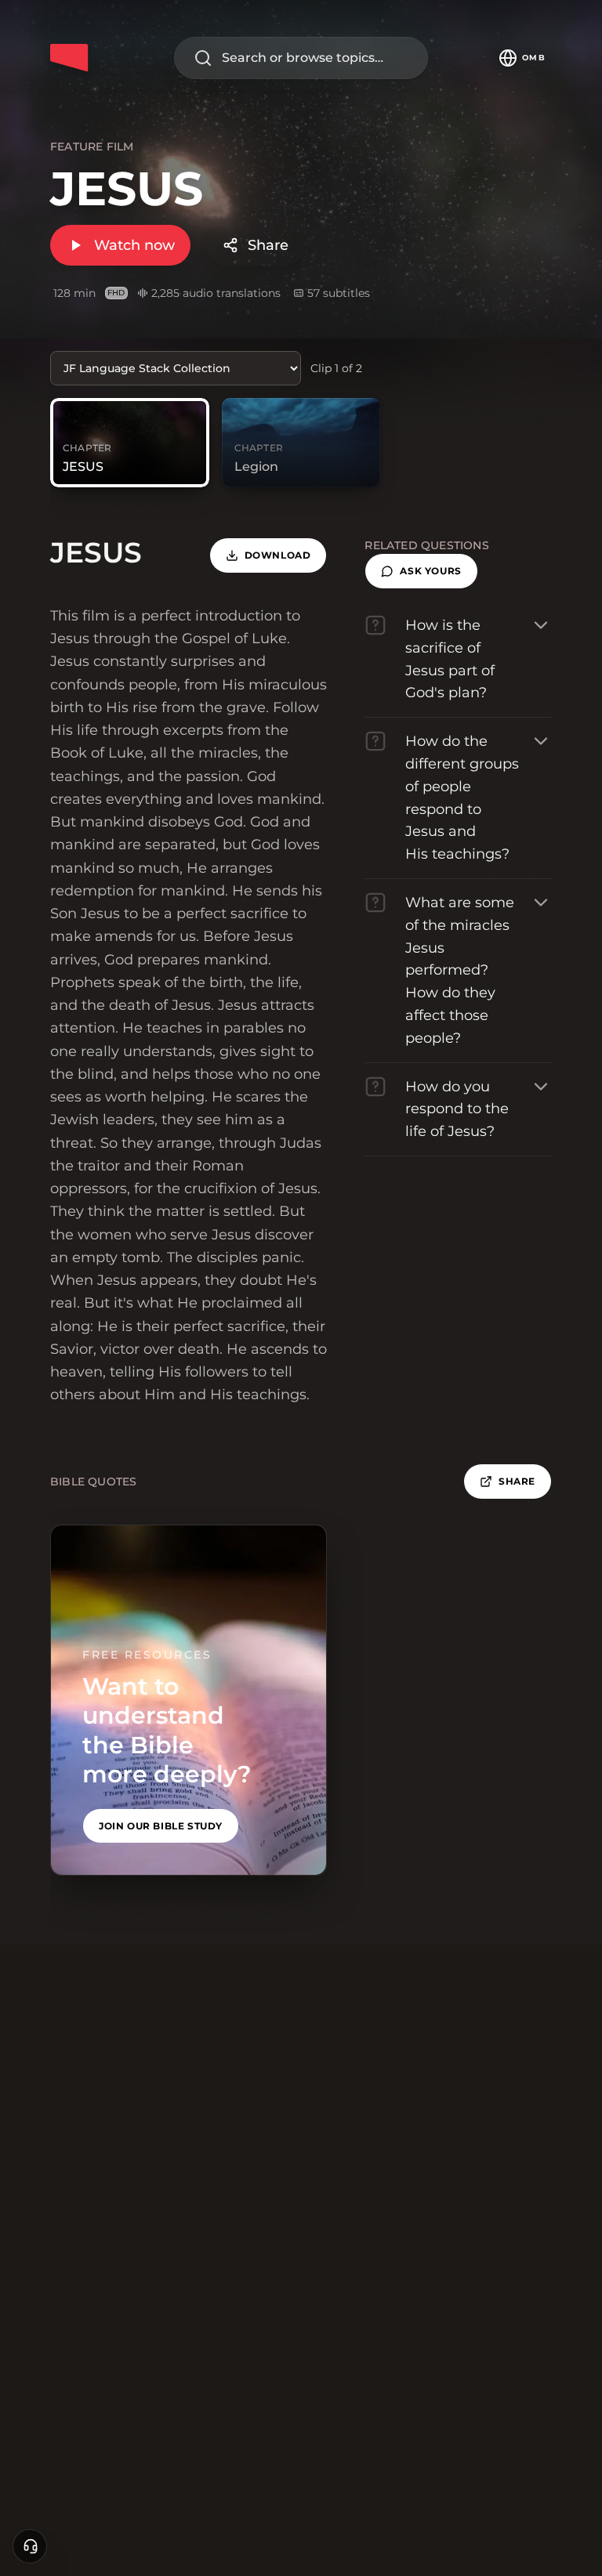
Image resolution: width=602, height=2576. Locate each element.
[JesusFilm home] (69, 58)
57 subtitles (339, 293)
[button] (421, 571)
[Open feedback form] (30, 2546)
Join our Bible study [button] (161, 1826)
